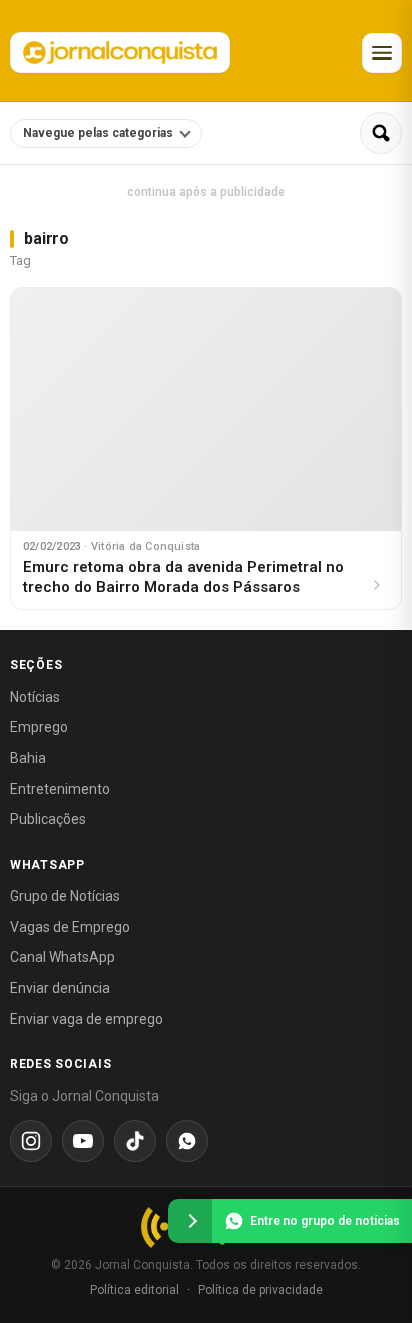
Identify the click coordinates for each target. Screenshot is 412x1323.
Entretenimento (60, 789)
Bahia (28, 758)
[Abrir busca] (381, 133)
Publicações (48, 819)
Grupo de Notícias (65, 896)
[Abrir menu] (382, 53)
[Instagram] (31, 1141)
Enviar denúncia (60, 988)
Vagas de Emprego (70, 927)
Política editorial (134, 1290)
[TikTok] (135, 1141)
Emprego (39, 727)
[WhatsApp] (187, 1141)
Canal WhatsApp (62, 957)
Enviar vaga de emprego (86, 1019)
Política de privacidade (260, 1290)
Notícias (35, 697)
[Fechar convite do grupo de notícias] (190, 1221)
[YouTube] (83, 1141)
